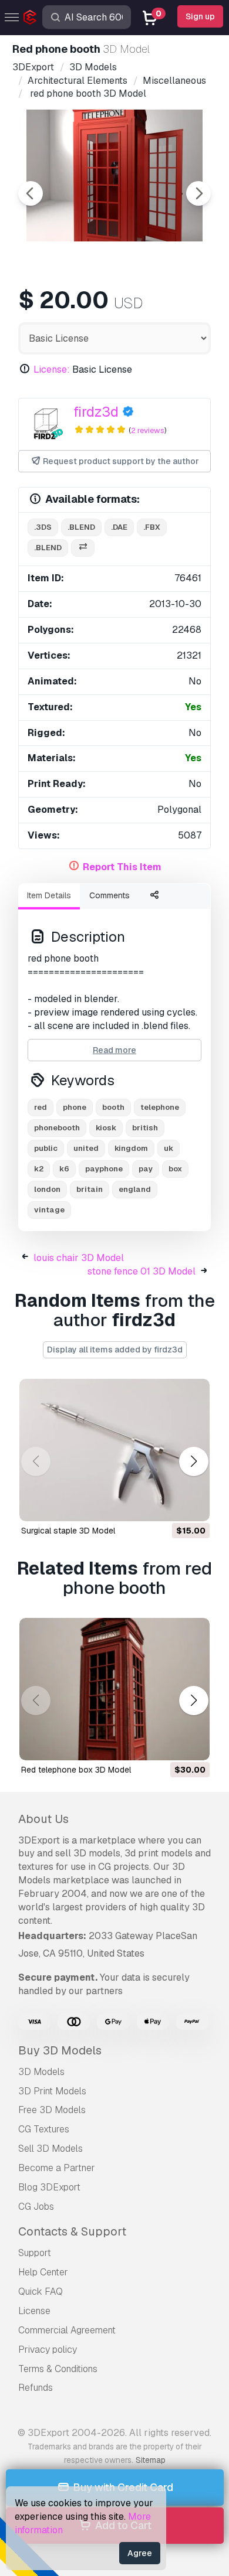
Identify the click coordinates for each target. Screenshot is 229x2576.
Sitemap (151, 2460)
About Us (43, 1819)
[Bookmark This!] (193, 1505)
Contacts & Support (72, 2231)
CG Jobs (36, 2207)
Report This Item (122, 867)
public (46, 1148)
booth (113, 1107)
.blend (81, 527)
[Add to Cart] (169, 1505)
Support (35, 2253)
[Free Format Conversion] (83, 548)
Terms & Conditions (58, 2369)
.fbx (152, 527)
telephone (160, 1107)
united (86, 1148)
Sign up (200, 16)
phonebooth (57, 1128)
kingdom (131, 1148)
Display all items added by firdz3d (115, 1350)
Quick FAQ (41, 2292)
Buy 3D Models (60, 2050)
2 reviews (148, 430)
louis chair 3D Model (79, 1258)
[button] (193, 1462)
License (34, 2311)
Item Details (49, 895)
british (145, 1128)
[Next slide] (198, 193)
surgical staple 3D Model (68, 1531)
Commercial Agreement (67, 2330)
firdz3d (96, 412)
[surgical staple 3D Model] (114, 1450)
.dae (119, 527)
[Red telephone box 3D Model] (114, 1689)
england (135, 1189)
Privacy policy (48, 2350)
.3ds (43, 527)
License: (52, 369)
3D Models (41, 2072)
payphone (104, 1169)
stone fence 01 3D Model (142, 1271)
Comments (110, 895)
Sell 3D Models (50, 2149)
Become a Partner (57, 2168)
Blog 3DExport (49, 2187)
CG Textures (44, 2129)
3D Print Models (52, 2091)
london (47, 1189)
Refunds (36, 2388)
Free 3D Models (52, 2110)
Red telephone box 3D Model (76, 1770)
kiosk (106, 1128)
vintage (49, 1210)
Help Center (43, 2272)
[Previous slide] (31, 193)
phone (75, 1107)
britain (90, 1189)
